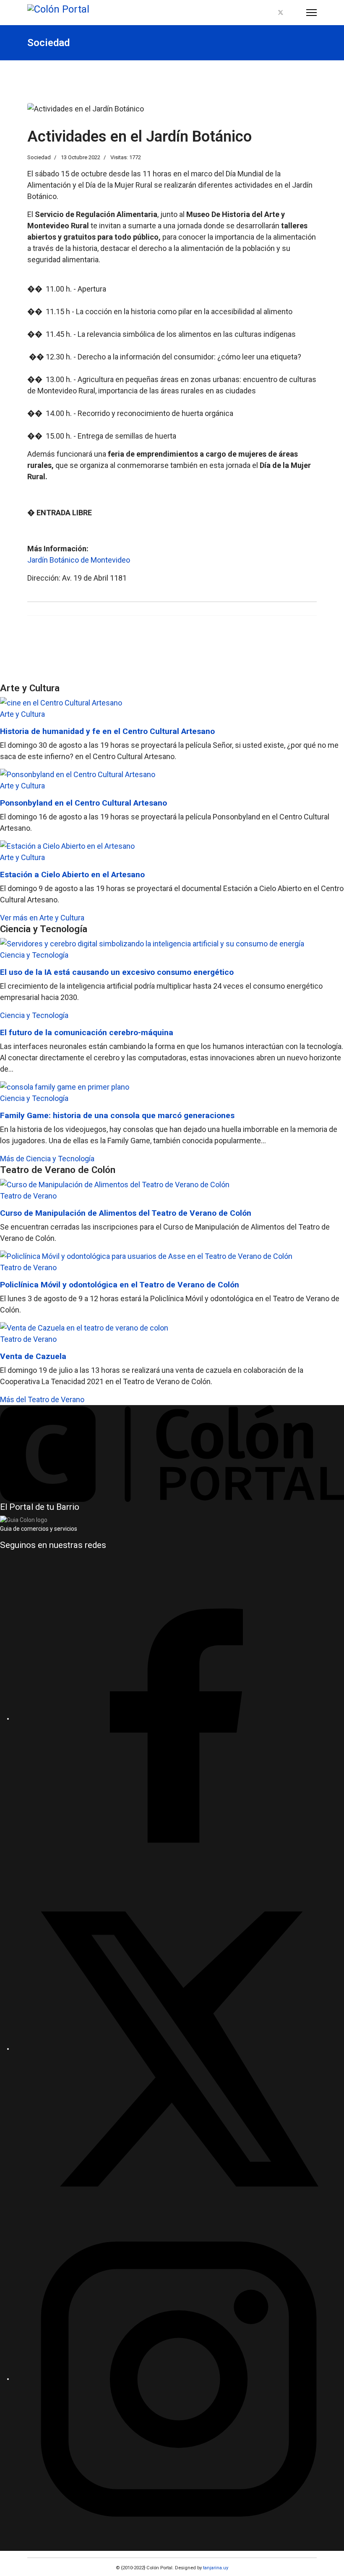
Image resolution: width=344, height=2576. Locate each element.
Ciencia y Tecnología (34, 955)
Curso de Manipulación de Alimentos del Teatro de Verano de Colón (126, 1213)
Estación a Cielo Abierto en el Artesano (72, 875)
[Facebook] (266, 13)
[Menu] (311, 13)
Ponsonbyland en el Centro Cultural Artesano (83, 803)
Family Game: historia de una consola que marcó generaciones (117, 1115)
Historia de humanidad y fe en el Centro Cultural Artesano (107, 731)
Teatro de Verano (28, 1196)
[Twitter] (281, 13)
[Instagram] (295, 13)
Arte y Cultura (22, 714)
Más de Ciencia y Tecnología (47, 1159)
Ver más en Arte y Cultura (42, 918)
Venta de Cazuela (33, 1356)
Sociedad (39, 157)
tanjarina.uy (215, 2568)
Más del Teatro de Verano (42, 1399)
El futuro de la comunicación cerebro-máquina (87, 1032)
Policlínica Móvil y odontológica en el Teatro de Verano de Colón (120, 1285)
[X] (179, 2049)
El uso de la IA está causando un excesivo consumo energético (117, 972)
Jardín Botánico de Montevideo (79, 560)
